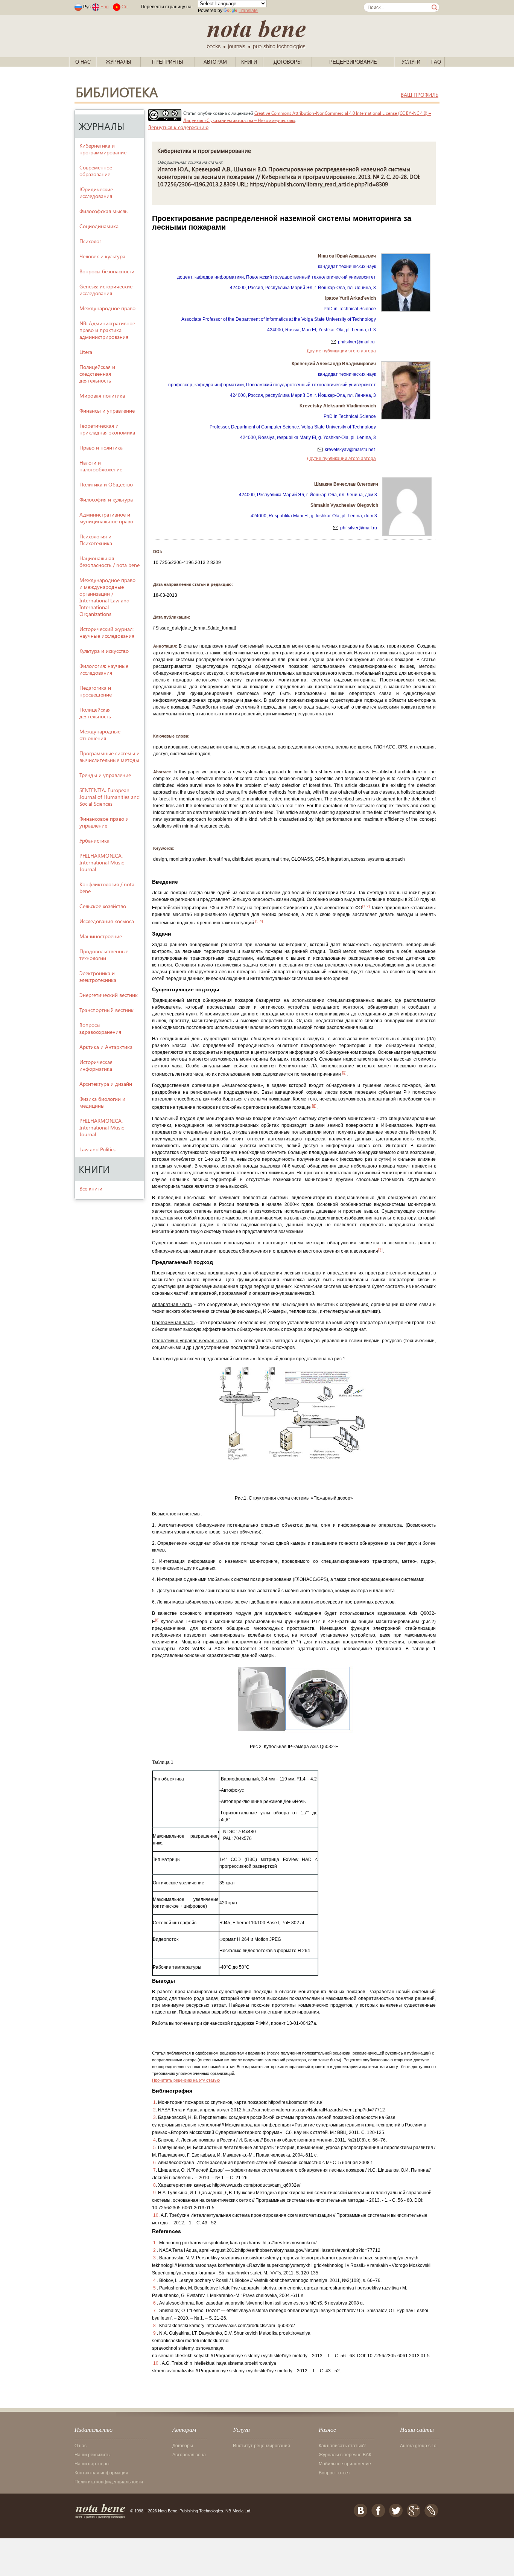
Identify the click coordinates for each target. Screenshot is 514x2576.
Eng (105, 7)
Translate (248, 11)
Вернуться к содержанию (178, 127)
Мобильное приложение (345, 2464)
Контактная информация (101, 2473)
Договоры (288, 62)
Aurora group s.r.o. (419, 2446)
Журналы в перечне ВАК (345, 2455)
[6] (314, 1106)
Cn (125, 7)
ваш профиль (420, 95)
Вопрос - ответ (335, 2473)
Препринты (168, 62)
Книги (249, 62)
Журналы (119, 62)
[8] (157, 1620)
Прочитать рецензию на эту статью (186, 2080)
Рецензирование (353, 62)
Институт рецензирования (262, 2446)
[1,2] (366, 906)
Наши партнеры (92, 2464)
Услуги (411, 62)
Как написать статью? (342, 2446)
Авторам (215, 62)
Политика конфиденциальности (109, 2482)
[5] (344, 1072)
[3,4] (259, 921)
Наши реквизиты (93, 2455)
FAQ (436, 62)
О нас (83, 62)
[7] (380, 1249)
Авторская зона (189, 2455)
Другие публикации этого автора (341, 351)
